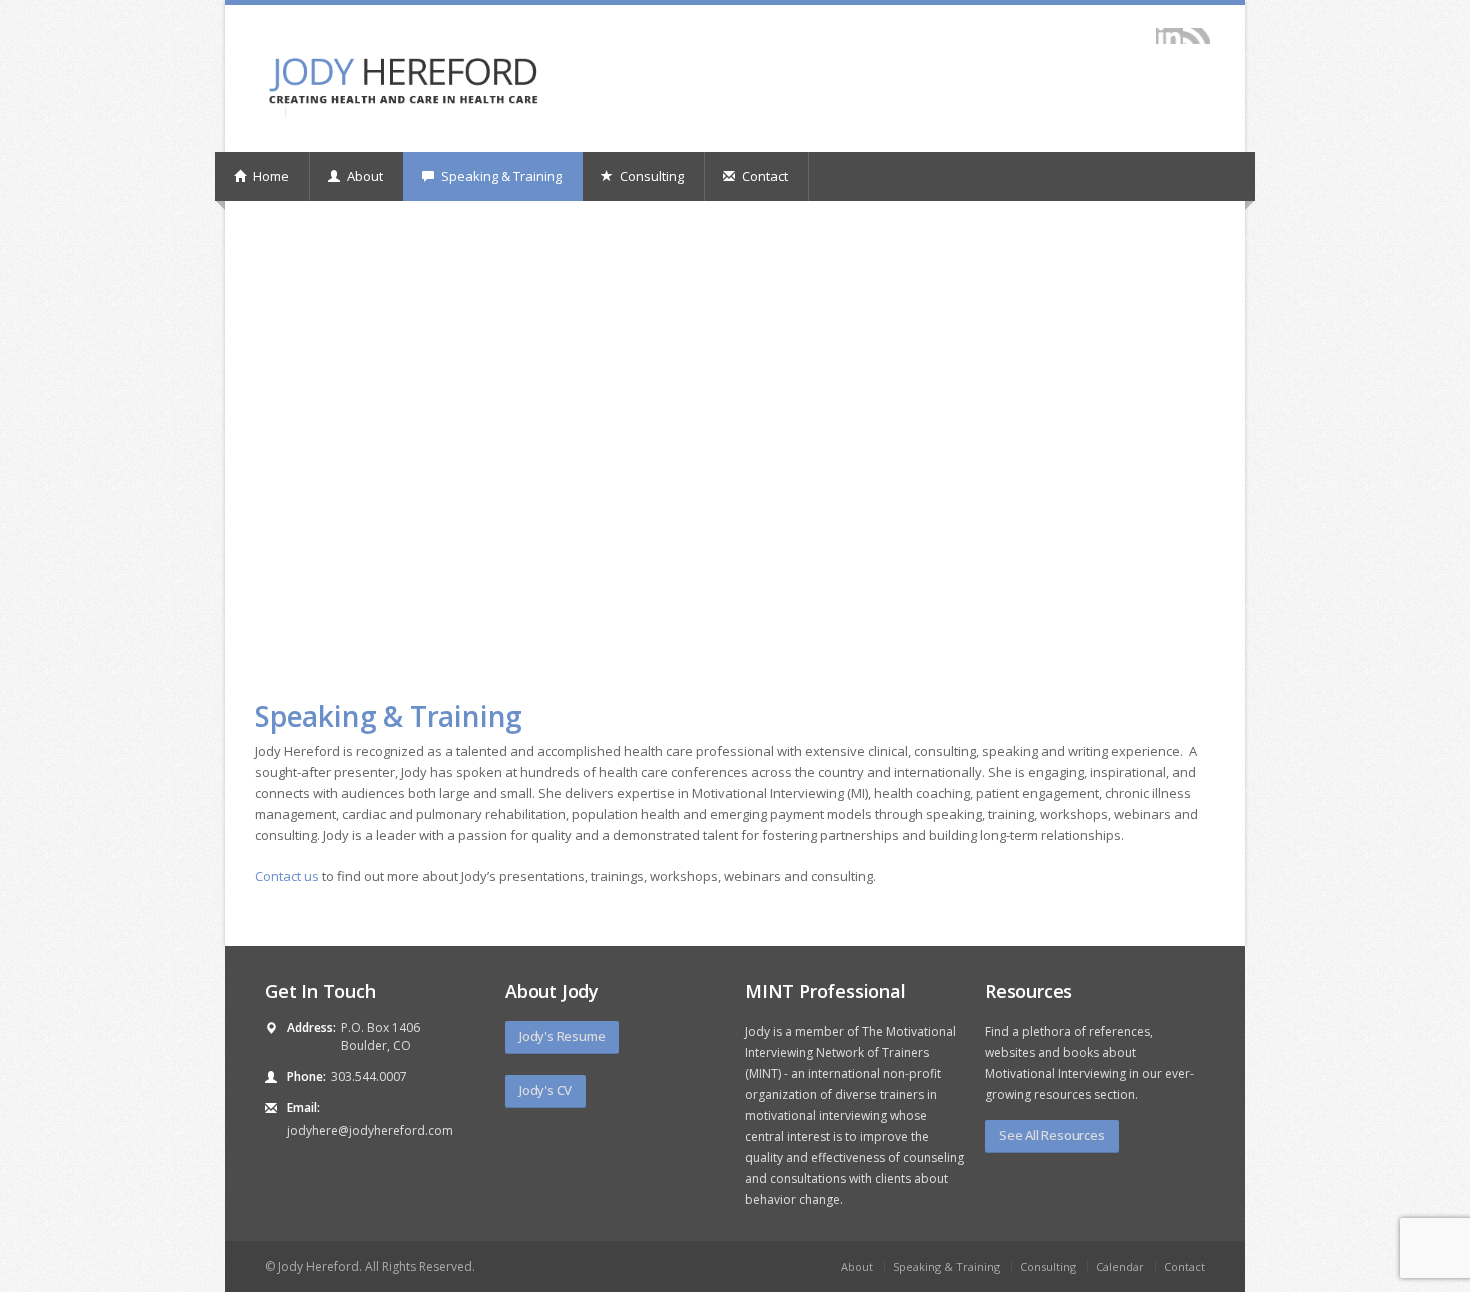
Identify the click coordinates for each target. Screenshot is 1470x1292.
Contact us (287, 876)
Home (269, 176)
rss (1196, 36)
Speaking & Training (500, 176)
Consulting (650, 176)
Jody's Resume (562, 1036)
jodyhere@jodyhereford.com (370, 1130)
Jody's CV (545, 1090)
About (363, 176)
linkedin (1169, 36)
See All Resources (1052, 1135)
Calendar (1120, 1266)
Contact (763, 176)
